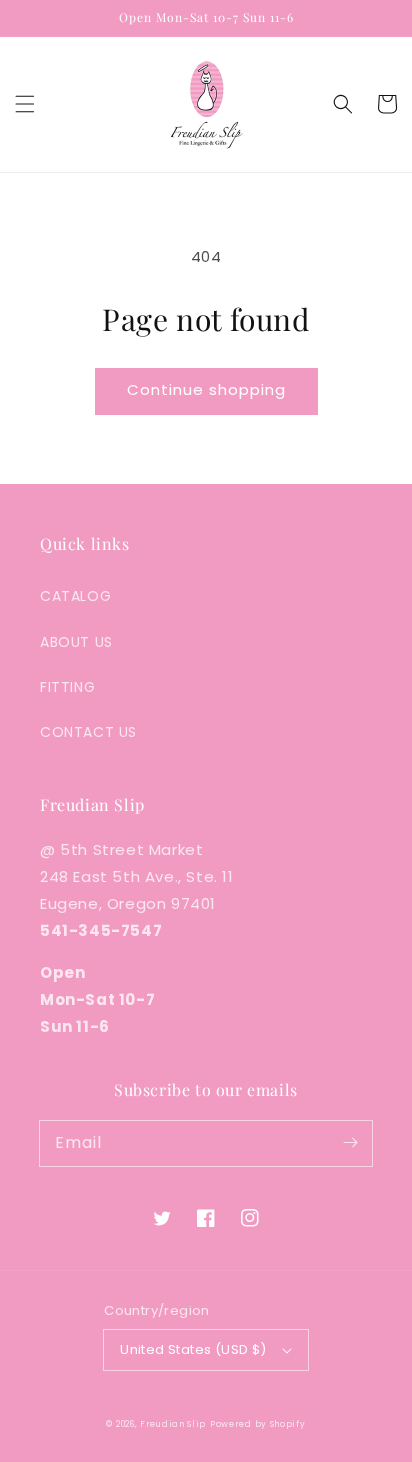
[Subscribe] (350, 1143)
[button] (25, 104)
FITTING (67, 687)
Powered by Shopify (258, 1424)
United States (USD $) (193, 1349)
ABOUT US (76, 642)
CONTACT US (88, 732)
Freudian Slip (173, 1424)
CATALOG (75, 596)
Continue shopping (206, 389)
